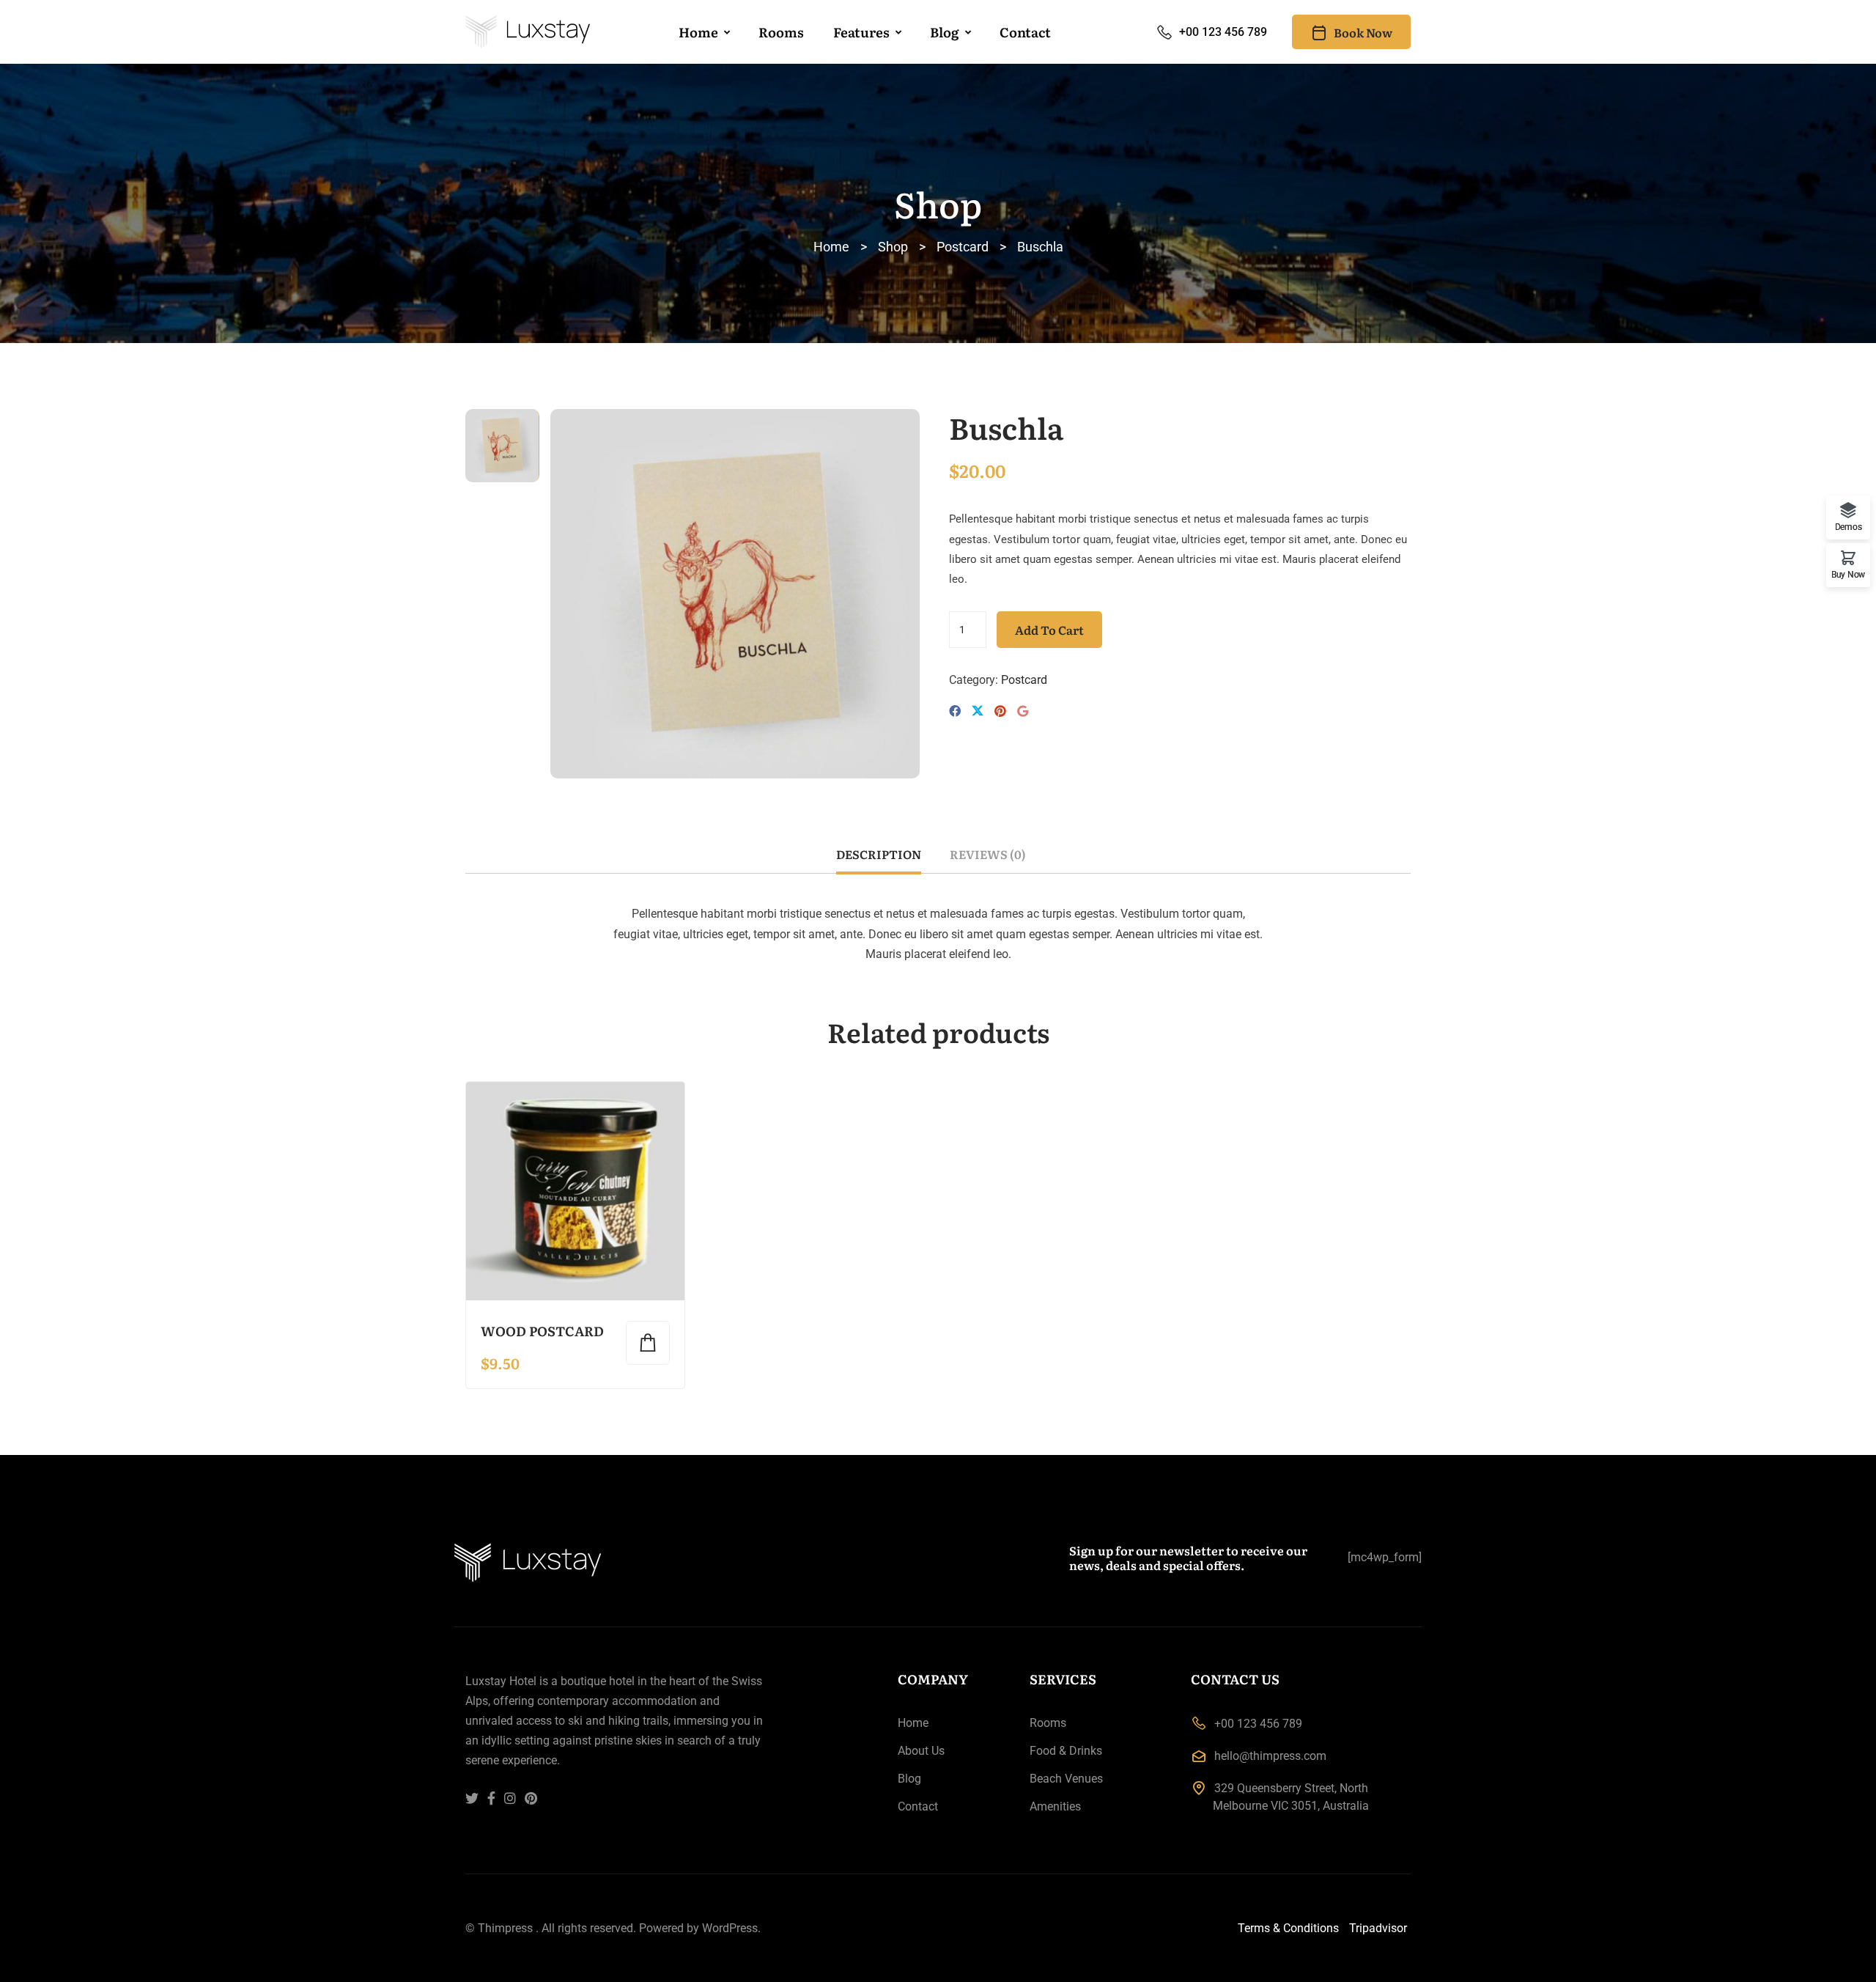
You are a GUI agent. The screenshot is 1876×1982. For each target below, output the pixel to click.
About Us (921, 1751)
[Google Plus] (1023, 711)
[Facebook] (955, 711)
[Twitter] (978, 712)
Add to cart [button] (648, 1343)
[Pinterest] (1000, 711)
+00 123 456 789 (1223, 32)
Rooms (781, 32)
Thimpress (505, 1928)
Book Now (1363, 32)
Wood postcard (542, 1331)
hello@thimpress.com (1270, 1756)
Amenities (1055, 1806)
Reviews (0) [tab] (988, 854)
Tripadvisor (1378, 1928)
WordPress (730, 1928)
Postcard (963, 247)
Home (698, 32)
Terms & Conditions (1288, 1928)
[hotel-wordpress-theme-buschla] (735, 593)
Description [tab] (879, 854)
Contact (1025, 32)
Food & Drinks (1066, 1751)
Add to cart (1049, 630)
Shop (893, 247)
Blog (945, 32)
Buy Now (1848, 574)
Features (861, 32)
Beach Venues (1066, 1779)
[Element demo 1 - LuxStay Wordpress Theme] (528, 32)
